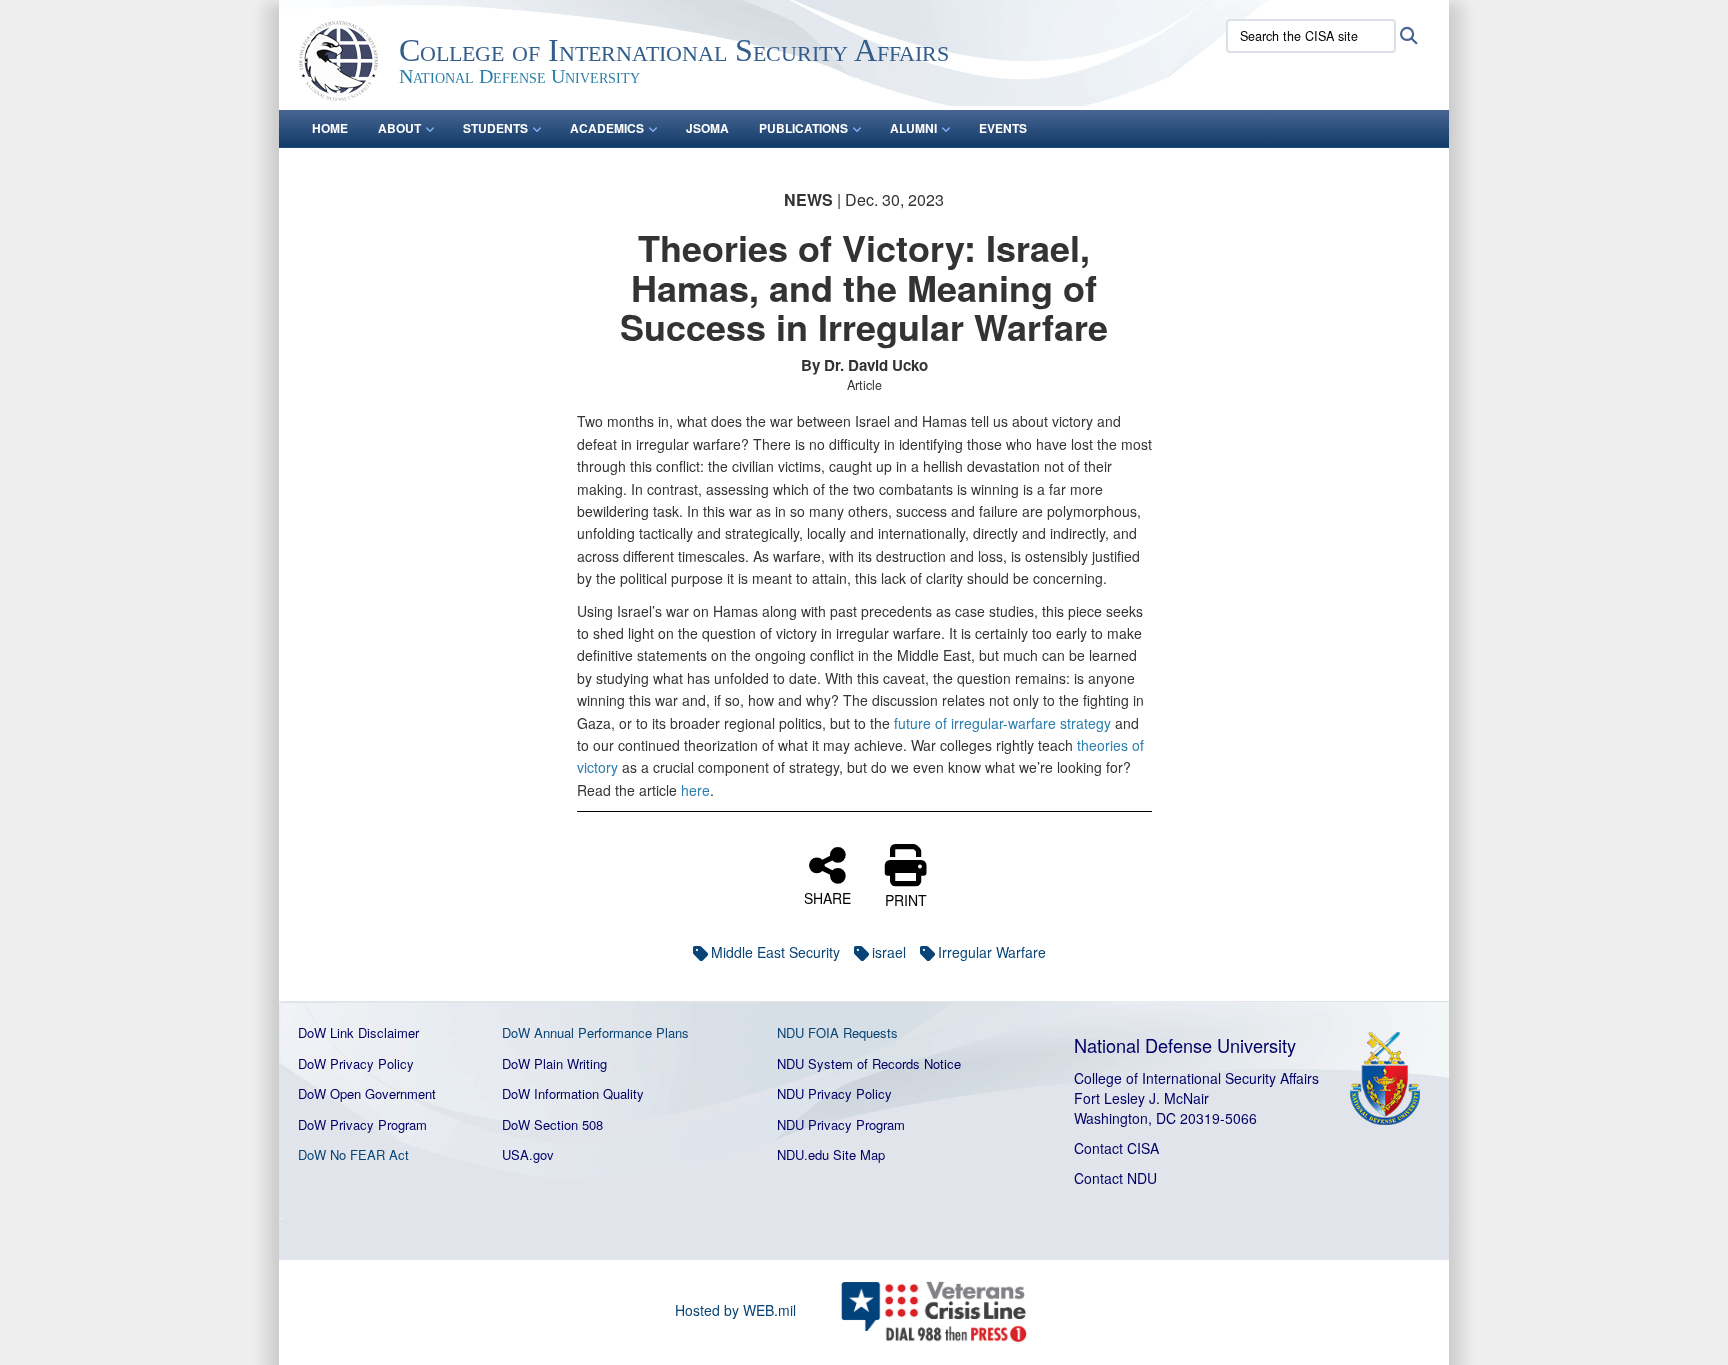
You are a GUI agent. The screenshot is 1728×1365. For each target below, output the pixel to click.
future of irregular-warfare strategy (1002, 723)
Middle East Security (775, 952)
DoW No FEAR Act (353, 1154)
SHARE (827, 897)
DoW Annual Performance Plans (595, 1032)
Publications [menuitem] (803, 128)
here (695, 790)
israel (889, 952)
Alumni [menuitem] (913, 128)
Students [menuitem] (495, 128)
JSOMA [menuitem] (707, 128)
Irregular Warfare (992, 952)
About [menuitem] (399, 128)
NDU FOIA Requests (837, 1032)
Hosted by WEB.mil (735, 1310)
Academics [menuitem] (607, 128)
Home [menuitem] (330, 128)
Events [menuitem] (1003, 128)
